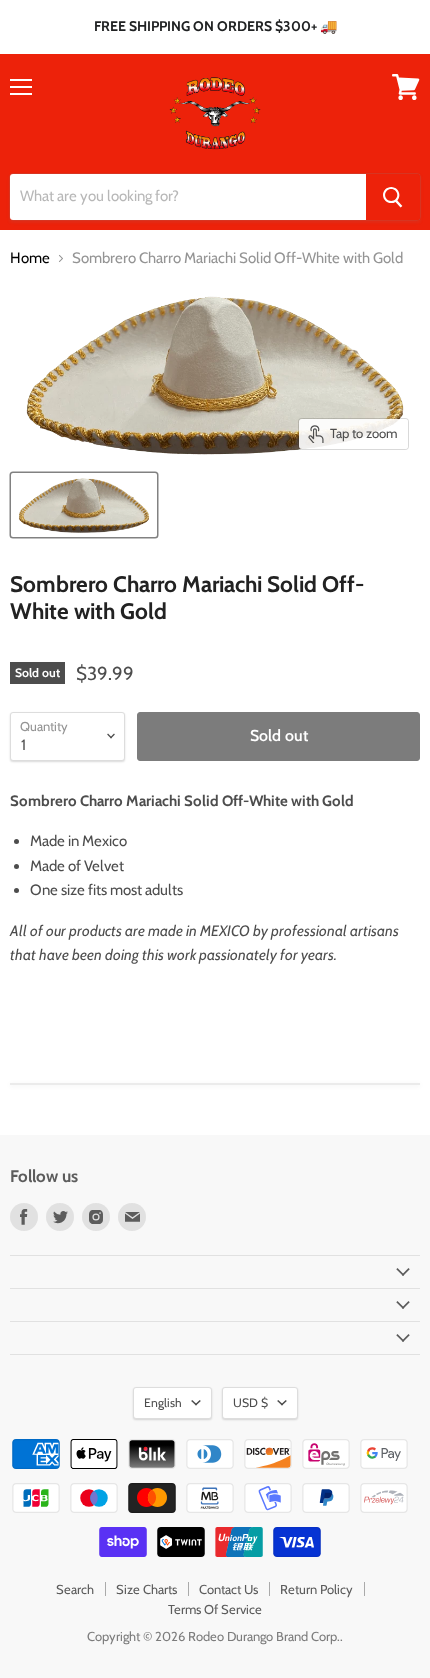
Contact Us (228, 1589)
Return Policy (316, 1589)
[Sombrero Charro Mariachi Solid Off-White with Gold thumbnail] (84, 505)
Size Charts (146, 1589)
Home (30, 258)
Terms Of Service (215, 1609)
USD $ (250, 1402)
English (163, 1402)
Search (75, 1589)
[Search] (393, 197)
